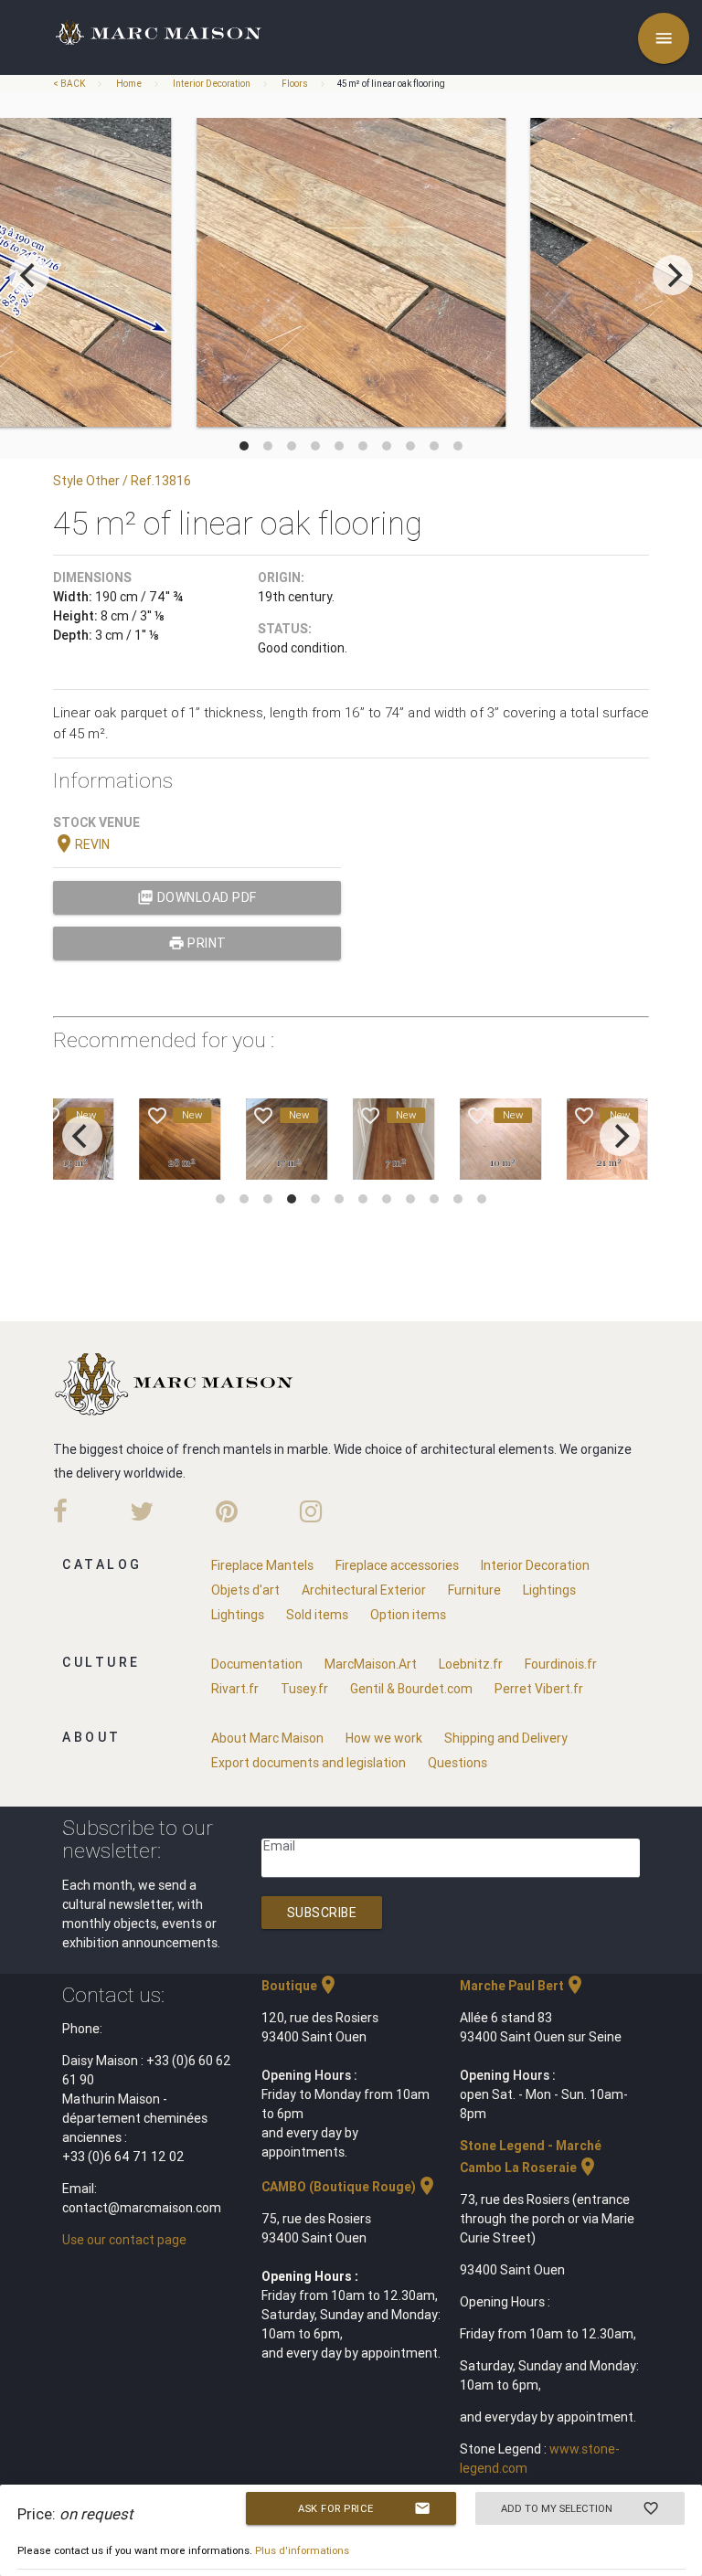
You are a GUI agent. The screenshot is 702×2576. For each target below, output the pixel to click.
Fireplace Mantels (262, 1565)
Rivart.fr (235, 1689)
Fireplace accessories (397, 1565)
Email (279, 1846)
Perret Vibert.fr (539, 1689)
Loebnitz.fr (471, 1664)
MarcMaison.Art (371, 1664)
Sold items (317, 1615)
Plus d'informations (302, 2550)
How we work (384, 1738)
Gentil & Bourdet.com (411, 1689)
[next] (673, 275)
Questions (457, 1763)
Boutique (300, 1986)
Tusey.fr (304, 1689)
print (197, 943)
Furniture (474, 1590)
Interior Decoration (212, 84)
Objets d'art (245, 1590)
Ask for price (364, 2508)
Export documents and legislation (308, 1763)
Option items (408, 1615)
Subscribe (322, 1913)
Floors (295, 84)
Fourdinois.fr (561, 1664)
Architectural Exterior (364, 1590)
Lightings (549, 1590)
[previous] (29, 275)
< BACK (70, 84)
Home (129, 84)
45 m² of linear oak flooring (391, 84)
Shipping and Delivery (506, 1738)
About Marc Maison (267, 1738)
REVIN (81, 844)
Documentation (257, 1664)
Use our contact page (124, 2240)
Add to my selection (580, 2508)
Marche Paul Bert (523, 1986)
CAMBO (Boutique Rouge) (350, 2187)
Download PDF (197, 897)
